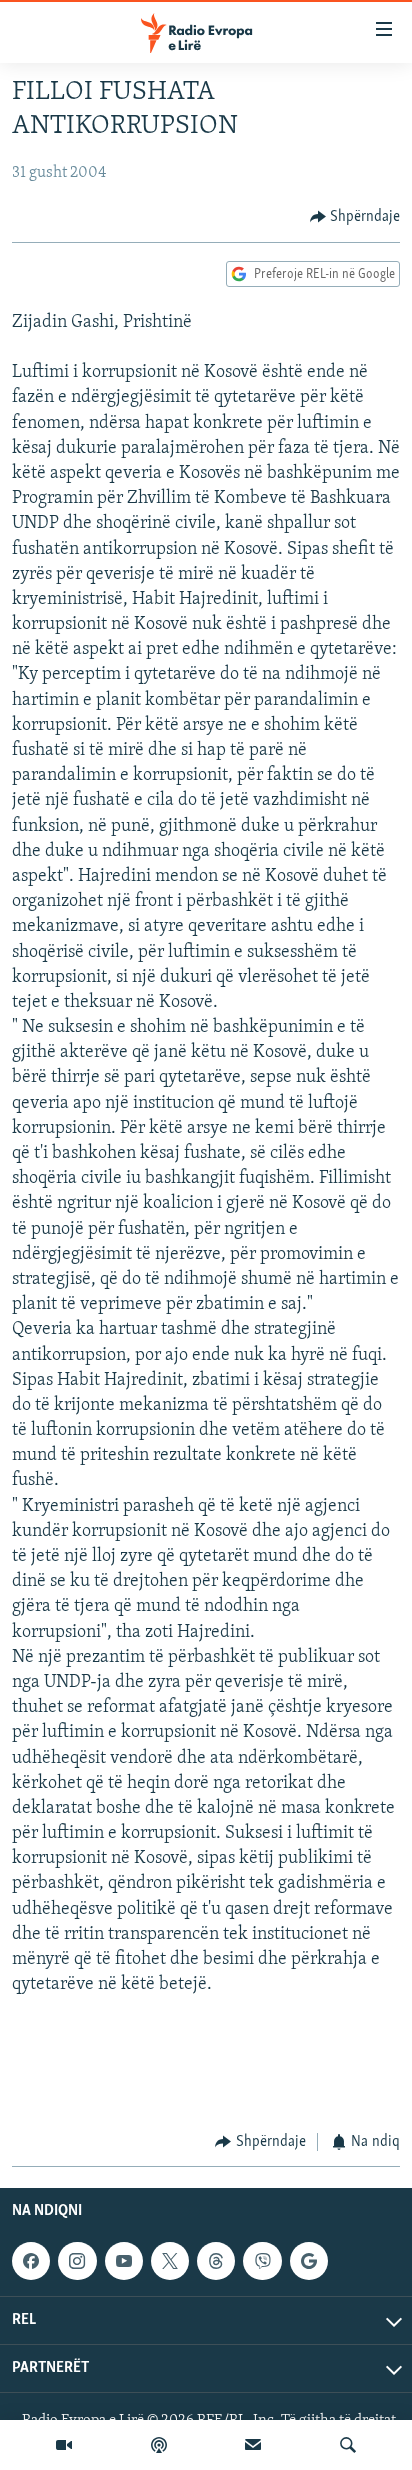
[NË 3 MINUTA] (253, 2445)
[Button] (355, 217)
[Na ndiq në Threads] (216, 2261)
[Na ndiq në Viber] (262, 2261)
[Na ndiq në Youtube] (124, 2261)
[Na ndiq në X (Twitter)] (170, 2261)
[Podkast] (159, 2445)
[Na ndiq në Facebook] (31, 2261)
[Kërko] (348, 2445)
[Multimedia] (64, 2445)
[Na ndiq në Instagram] (77, 2261)
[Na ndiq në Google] (309, 2261)
